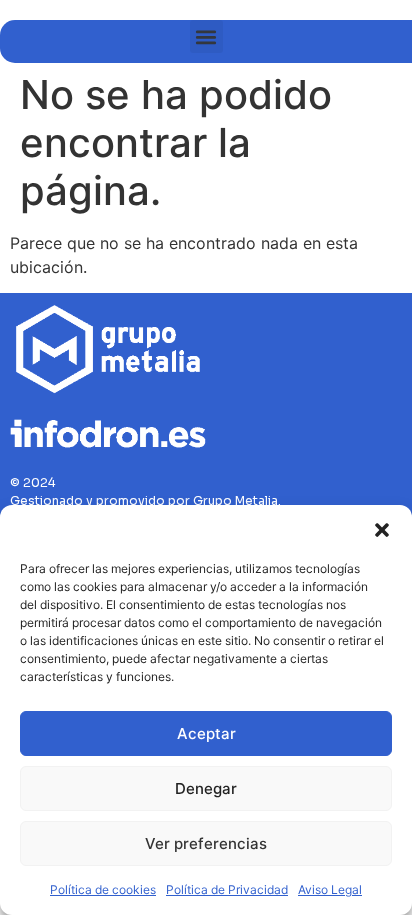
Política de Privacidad (227, 889)
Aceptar (206, 733)
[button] (382, 530)
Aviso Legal (330, 889)
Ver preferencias (206, 843)
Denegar (206, 788)
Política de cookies (103, 889)
